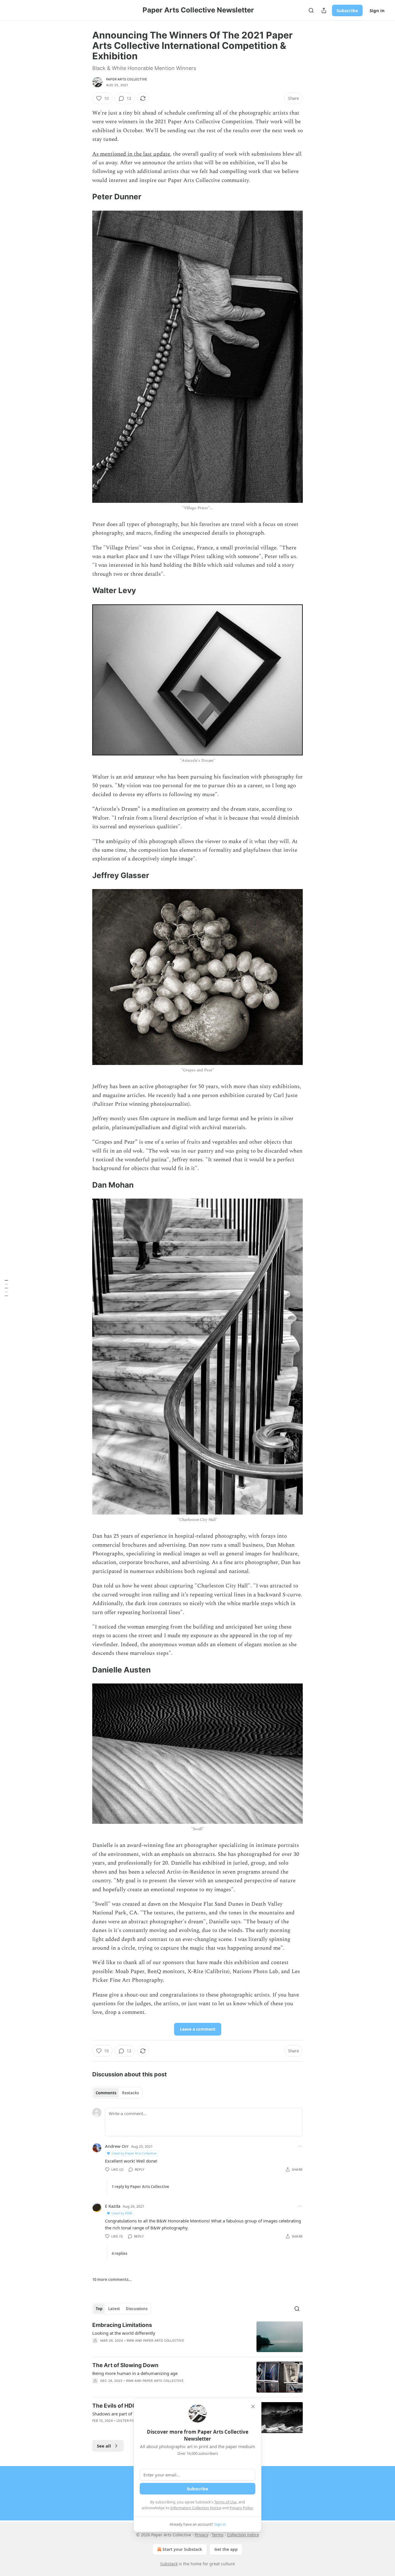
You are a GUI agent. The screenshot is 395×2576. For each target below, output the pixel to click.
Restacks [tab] (130, 2093)
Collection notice (243, 2535)
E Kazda (113, 2206)
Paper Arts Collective (127, 79)
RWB (130, 2341)
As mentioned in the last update (131, 154)
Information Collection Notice (196, 2508)
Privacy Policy (241, 2508)
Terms (218, 2535)
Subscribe (347, 10)
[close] (253, 2406)
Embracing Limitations (122, 2325)
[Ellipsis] (300, 2146)
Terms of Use (225, 2502)
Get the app (226, 2549)
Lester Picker (129, 2421)
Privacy (201, 2535)
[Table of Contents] (6, 1288)
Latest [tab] (114, 2309)
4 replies (119, 2253)
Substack (169, 2564)
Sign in (377, 10)
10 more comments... (112, 2279)
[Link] (84, 197)
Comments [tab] (106, 2093)
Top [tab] (99, 2309)
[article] (197, 2337)
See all (104, 2446)
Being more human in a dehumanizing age (135, 2373)
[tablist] (117, 2093)
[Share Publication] (324, 10)
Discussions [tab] (137, 2309)
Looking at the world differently (124, 2333)
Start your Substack (182, 2549)
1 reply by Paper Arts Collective (140, 2187)
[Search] (311, 10)
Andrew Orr (117, 2146)
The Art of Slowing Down (125, 2365)
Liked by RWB (122, 2213)
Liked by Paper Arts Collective (134, 2153)
